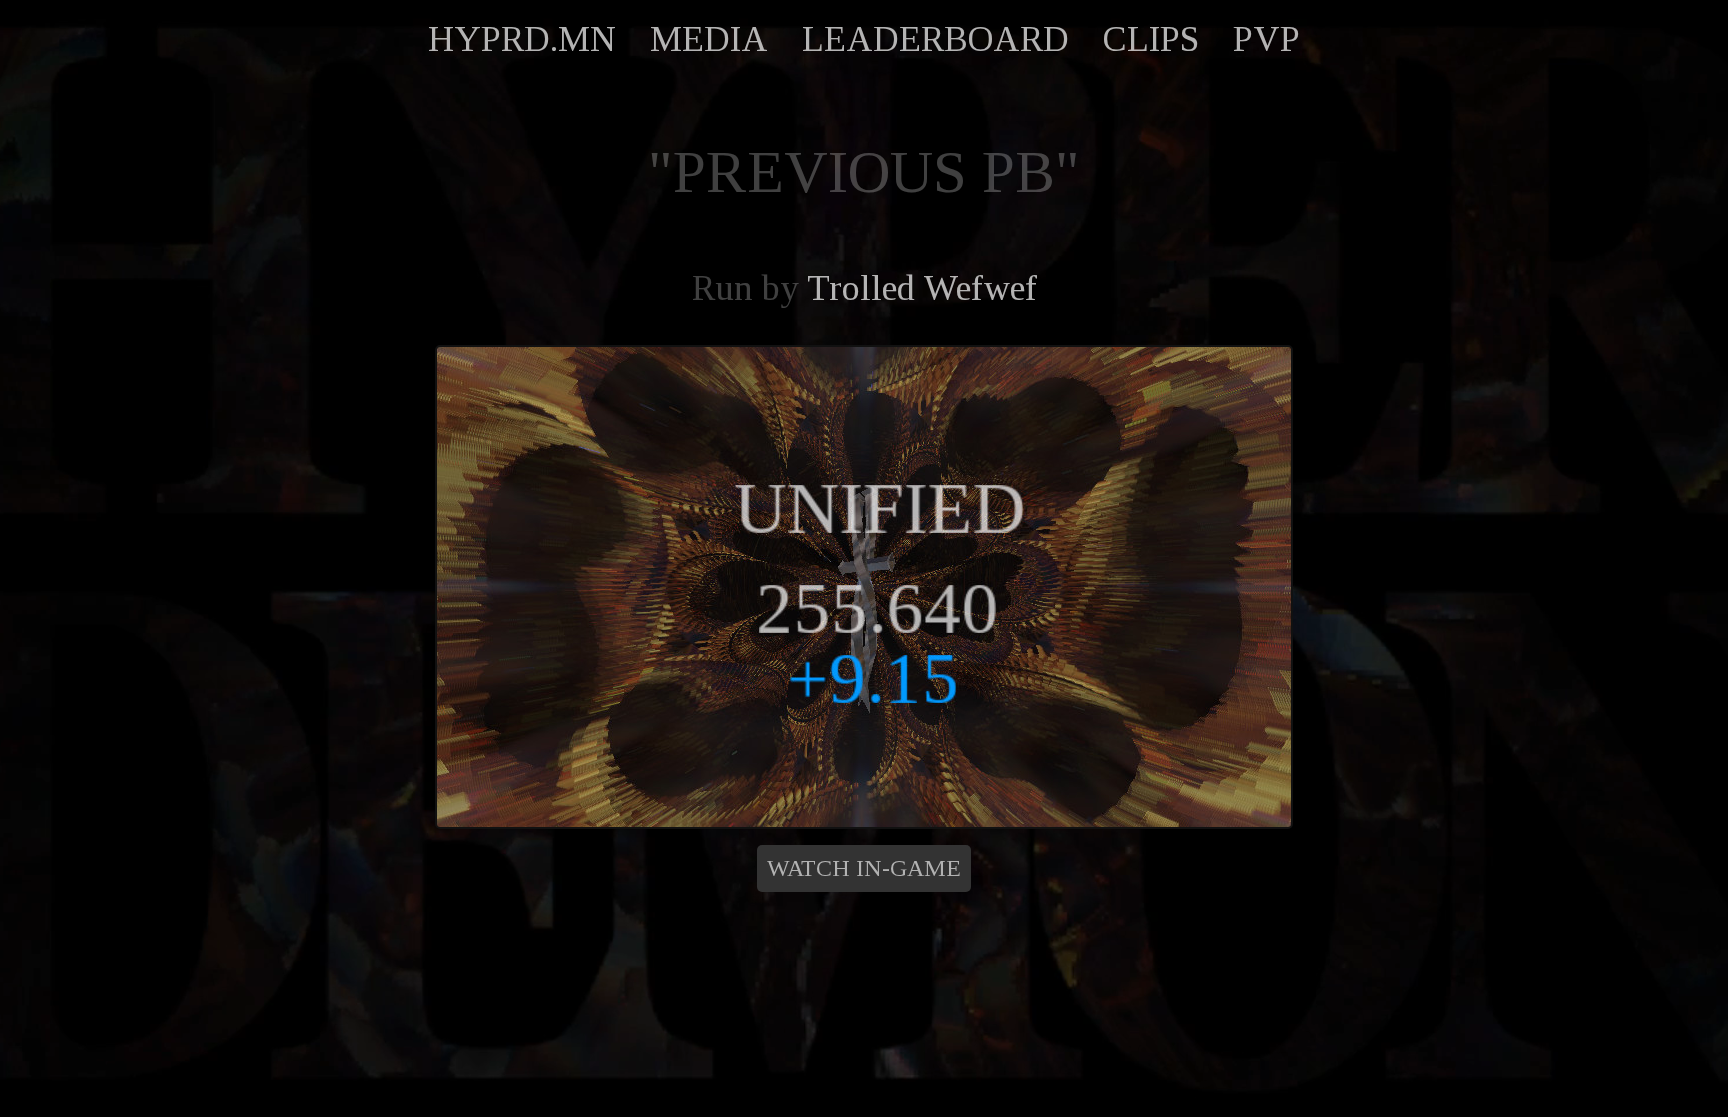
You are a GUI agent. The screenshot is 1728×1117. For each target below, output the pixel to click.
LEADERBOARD (935, 39)
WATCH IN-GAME (864, 868)
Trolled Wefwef (922, 288)
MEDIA (709, 39)
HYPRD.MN (522, 39)
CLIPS (1151, 39)
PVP (1266, 39)
